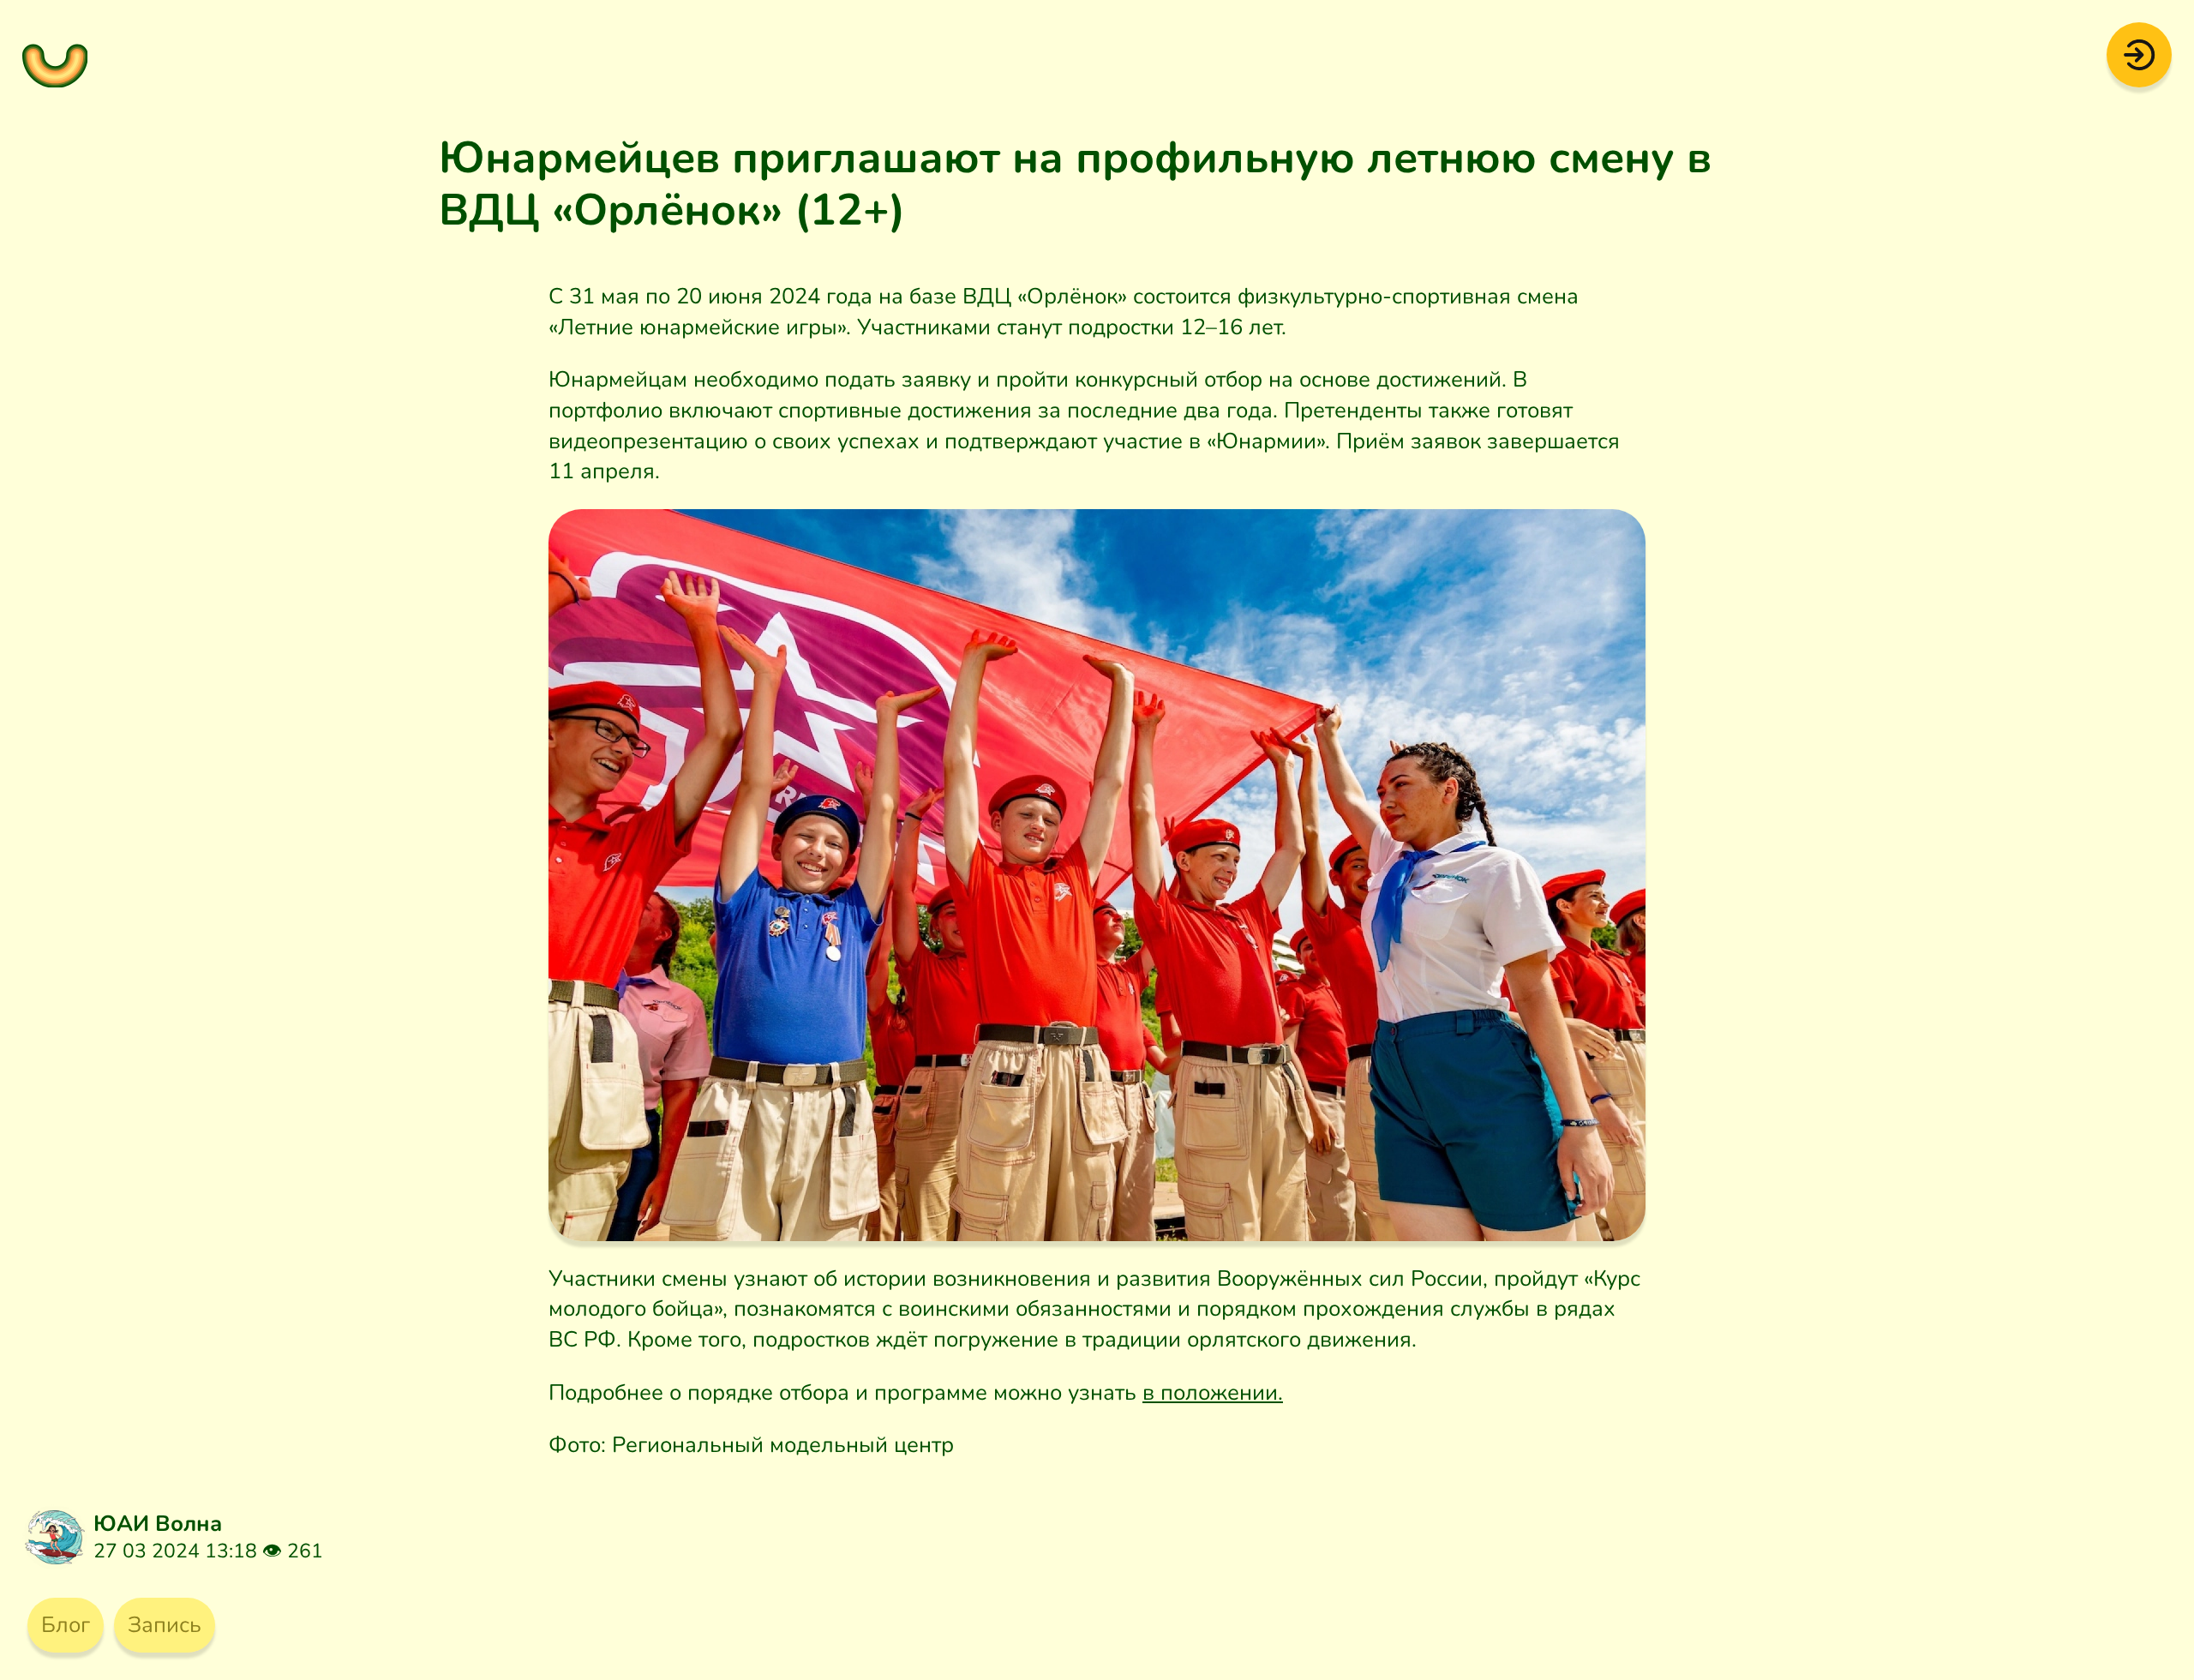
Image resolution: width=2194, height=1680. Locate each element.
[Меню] (55, 55)
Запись (165, 1625)
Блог (66, 1625)
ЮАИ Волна (158, 1524)
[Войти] (2140, 53)
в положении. (1213, 1392)
